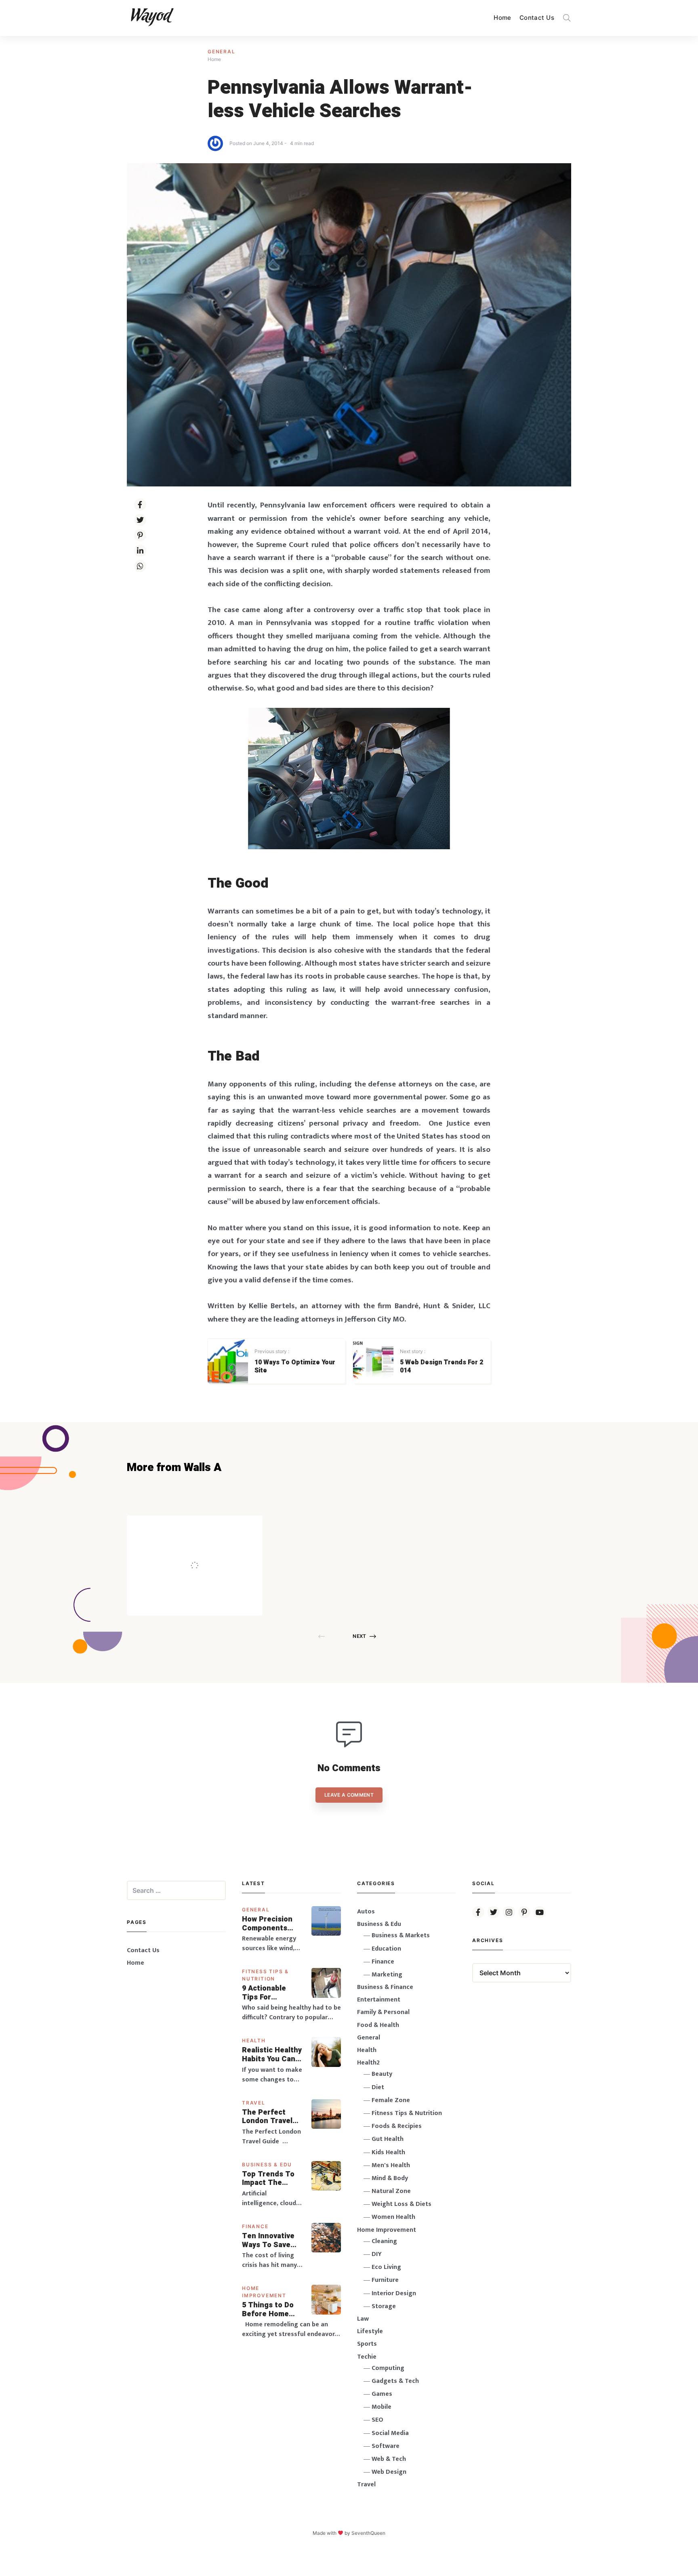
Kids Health (388, 2152)
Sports (367, 2344)
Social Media (390, 2433)
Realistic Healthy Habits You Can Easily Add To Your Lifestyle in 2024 (272, 2055)
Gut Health (388, 2139)
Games (382, 2394)
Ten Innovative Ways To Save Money (268, 2240)
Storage (384, 2306)
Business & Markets (401, 1935)
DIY (377, 2254)
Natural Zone (391, 2191)
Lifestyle (370, 2331)
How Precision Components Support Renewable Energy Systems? (272, 1924)
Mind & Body (390, 2178)
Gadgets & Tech (395, 2381)
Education (386, 1949)
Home (502, 18)
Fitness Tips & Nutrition (407, 2113)
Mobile (382, 2407)
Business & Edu (267, 2165)
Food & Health (378, 2025)
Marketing (387, 1975)
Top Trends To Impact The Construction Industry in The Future (269, 2179)
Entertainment (379, 2000)
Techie (367, 2357)
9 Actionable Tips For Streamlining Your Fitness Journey (265, 1993)
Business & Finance (385, 1987)
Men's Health (391, 2165)
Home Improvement (387, 2230)
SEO (377, 2420)
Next (359, 1636)
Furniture (385, 2280)
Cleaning (384, 2241)
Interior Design (394, 2293)
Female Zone (391, 2100)
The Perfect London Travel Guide (267, 2117)
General (222, 52)
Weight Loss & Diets (402, 2204)
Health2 (368, 2063)
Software (386, 2446)
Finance (255, 2226)
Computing (388, 2368)
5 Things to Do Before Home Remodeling (268, 2310)
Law (363, 2319)
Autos (366, 1912)
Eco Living (386, 2267)
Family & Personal (383, 2012)
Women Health (393, 2217)
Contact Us (537, 18)
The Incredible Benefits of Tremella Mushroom (211, 1548)
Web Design (389, 2472)
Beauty (382, 2074)
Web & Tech (389, 2459)
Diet (378, 2087)
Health (254, 2040)
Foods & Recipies (207, 1527)
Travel (254, 2103)
